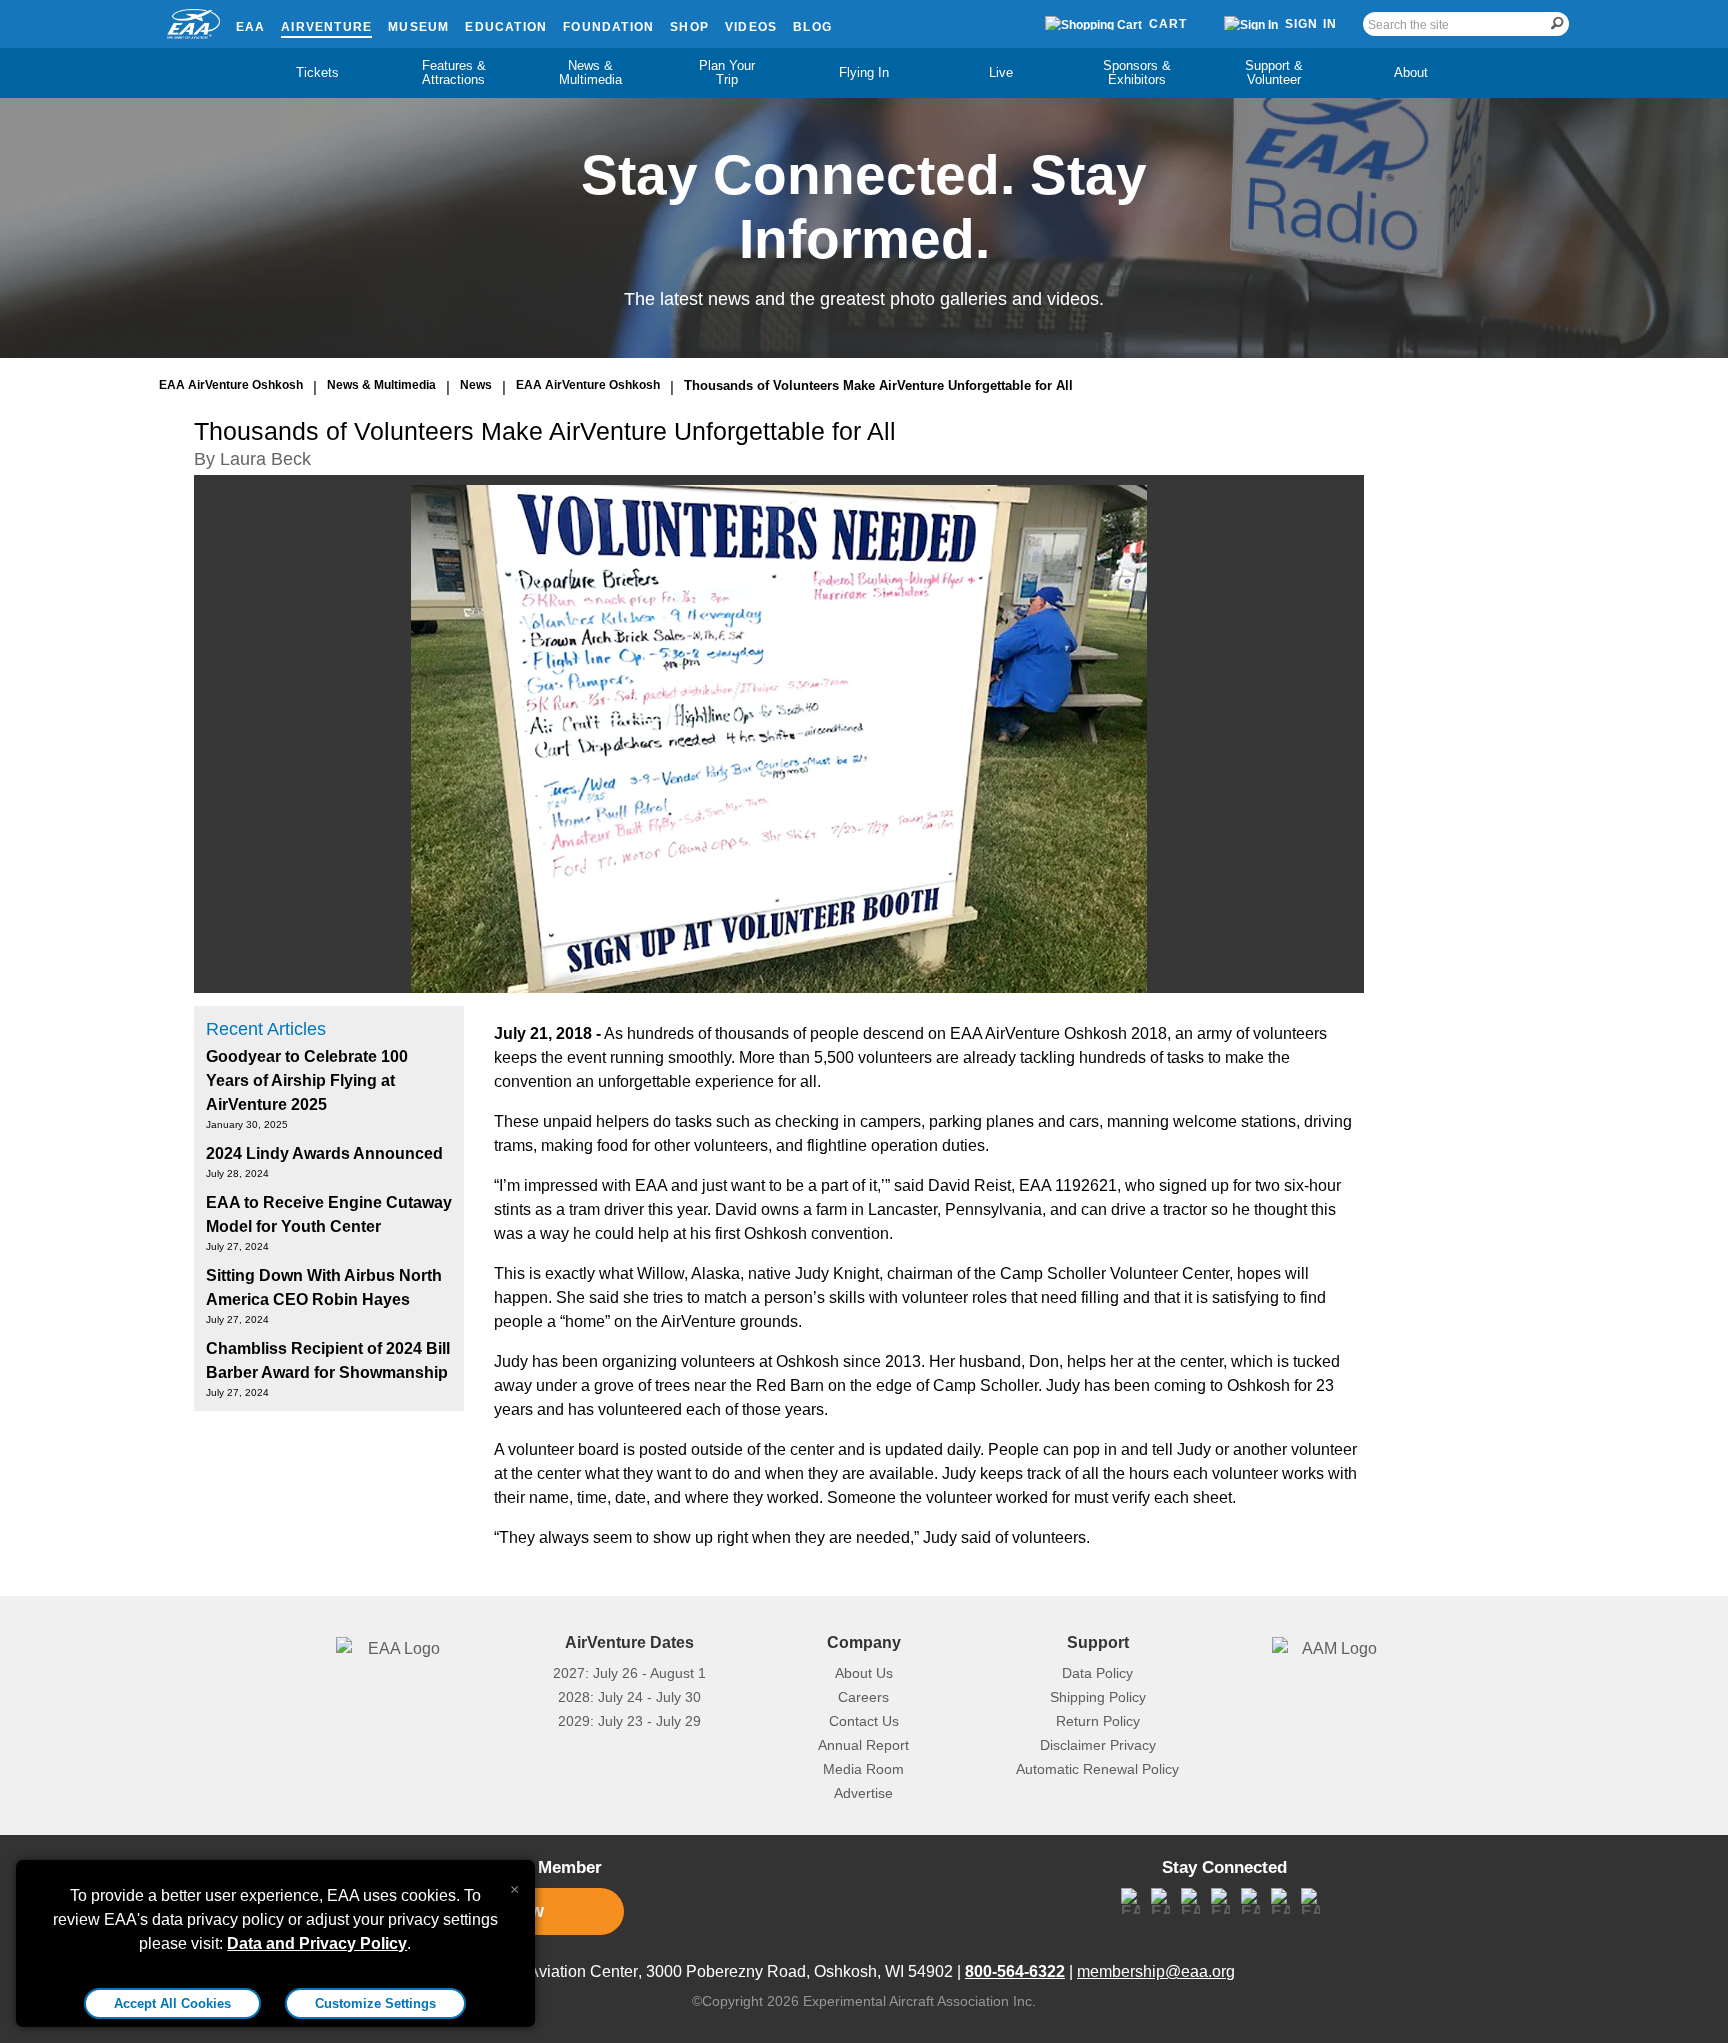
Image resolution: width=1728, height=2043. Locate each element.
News (476, 385)
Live (1001, 72)
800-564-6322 (1015, 1971)
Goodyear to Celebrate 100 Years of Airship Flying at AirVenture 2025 (307, 1080)
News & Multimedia (590, 72)
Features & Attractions (454, 72)
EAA (251, 27)
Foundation (608, 27)
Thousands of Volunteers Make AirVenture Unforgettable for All (878, 385)
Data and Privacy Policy (317, 1943)
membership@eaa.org (1156, 1971)
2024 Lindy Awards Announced (324, 1153)
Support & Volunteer (1274, 72)
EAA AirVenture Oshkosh (231, 385)
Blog (812, 27)
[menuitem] (317, 73)
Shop (689, 27)
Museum (418, 27)
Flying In (864, 72)
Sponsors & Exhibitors (1137, 72)
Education (506, 27)
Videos (751, 27)
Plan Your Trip (727, 72)
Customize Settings (375, 2003)
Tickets (317, 72)
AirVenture (326, 27)
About (1411, 72)
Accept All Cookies (172, 2003)
